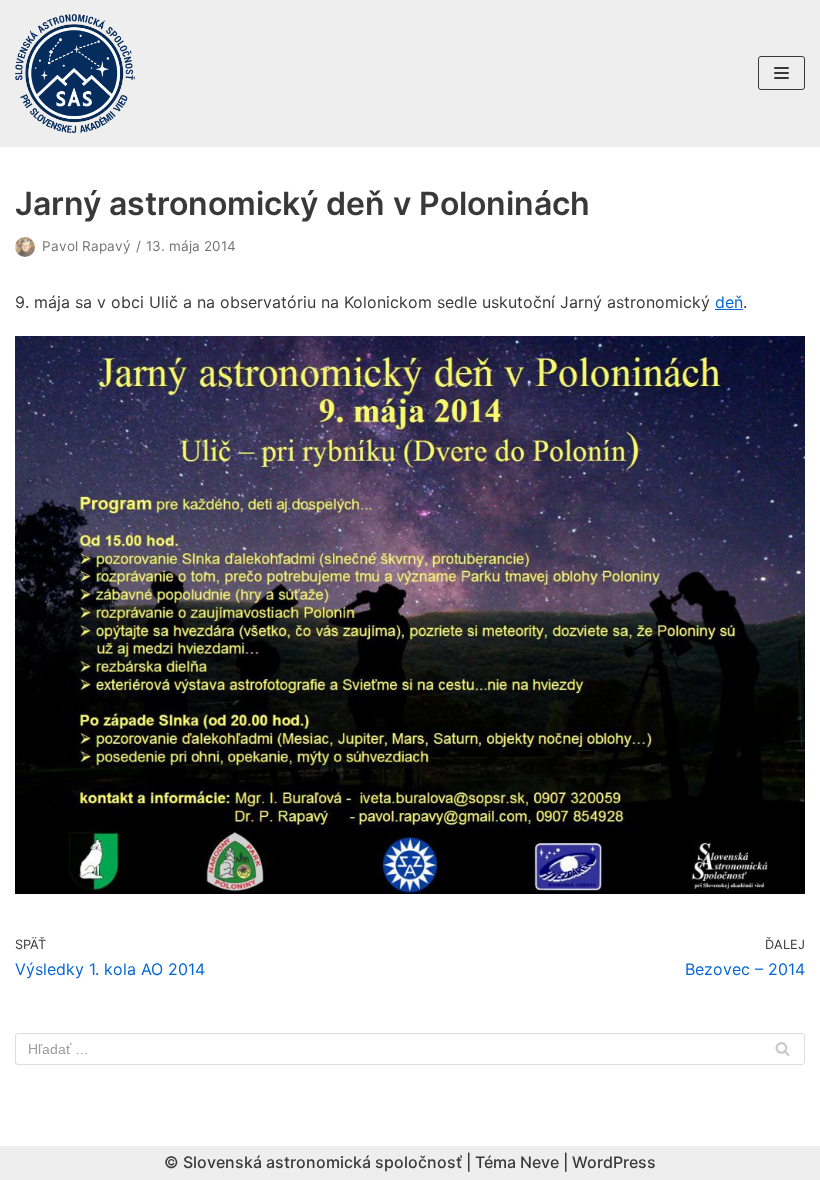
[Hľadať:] (410, 1049)
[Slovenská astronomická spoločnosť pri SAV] (75, 73)
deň (729, 302)
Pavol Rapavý (86, 246)
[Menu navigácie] (781, 73)
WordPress (614, 1162)
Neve (539, 1162)
